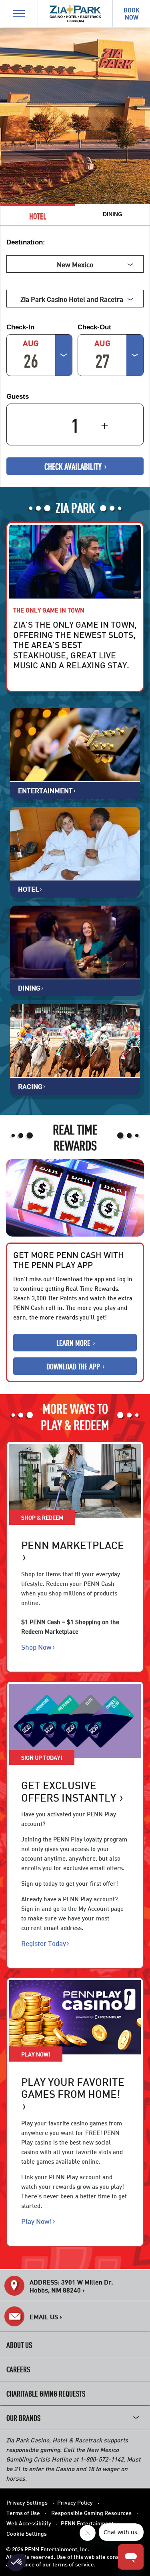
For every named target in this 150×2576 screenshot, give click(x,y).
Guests (18, 397)
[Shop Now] (75, 1481)
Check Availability (74, 466)
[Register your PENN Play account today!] (75, 1721)
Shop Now (36, 1647)
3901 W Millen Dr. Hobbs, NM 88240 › (71, 2286)
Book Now (29, 679)
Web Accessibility (29, 2523)
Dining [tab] (113, 214)
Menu (15, 5)
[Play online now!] (75, 2017)
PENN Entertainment (87, 2523)
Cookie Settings (27, 2533)
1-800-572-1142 (102, 2459)
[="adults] (65, 420)
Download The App (74, 1366)
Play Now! (37, 2221)
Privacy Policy (75, 2502)
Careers (18, 2369)
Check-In (20, 327)
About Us (19, 2345)
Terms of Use (23, 2512)
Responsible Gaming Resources (91, 2512)
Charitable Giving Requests (46, 2393)
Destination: (26, 242)
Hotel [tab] (38, 216)
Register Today (44, 1943)
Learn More (74, 1342)
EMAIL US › (46, 2316)
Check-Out (94, 327)
